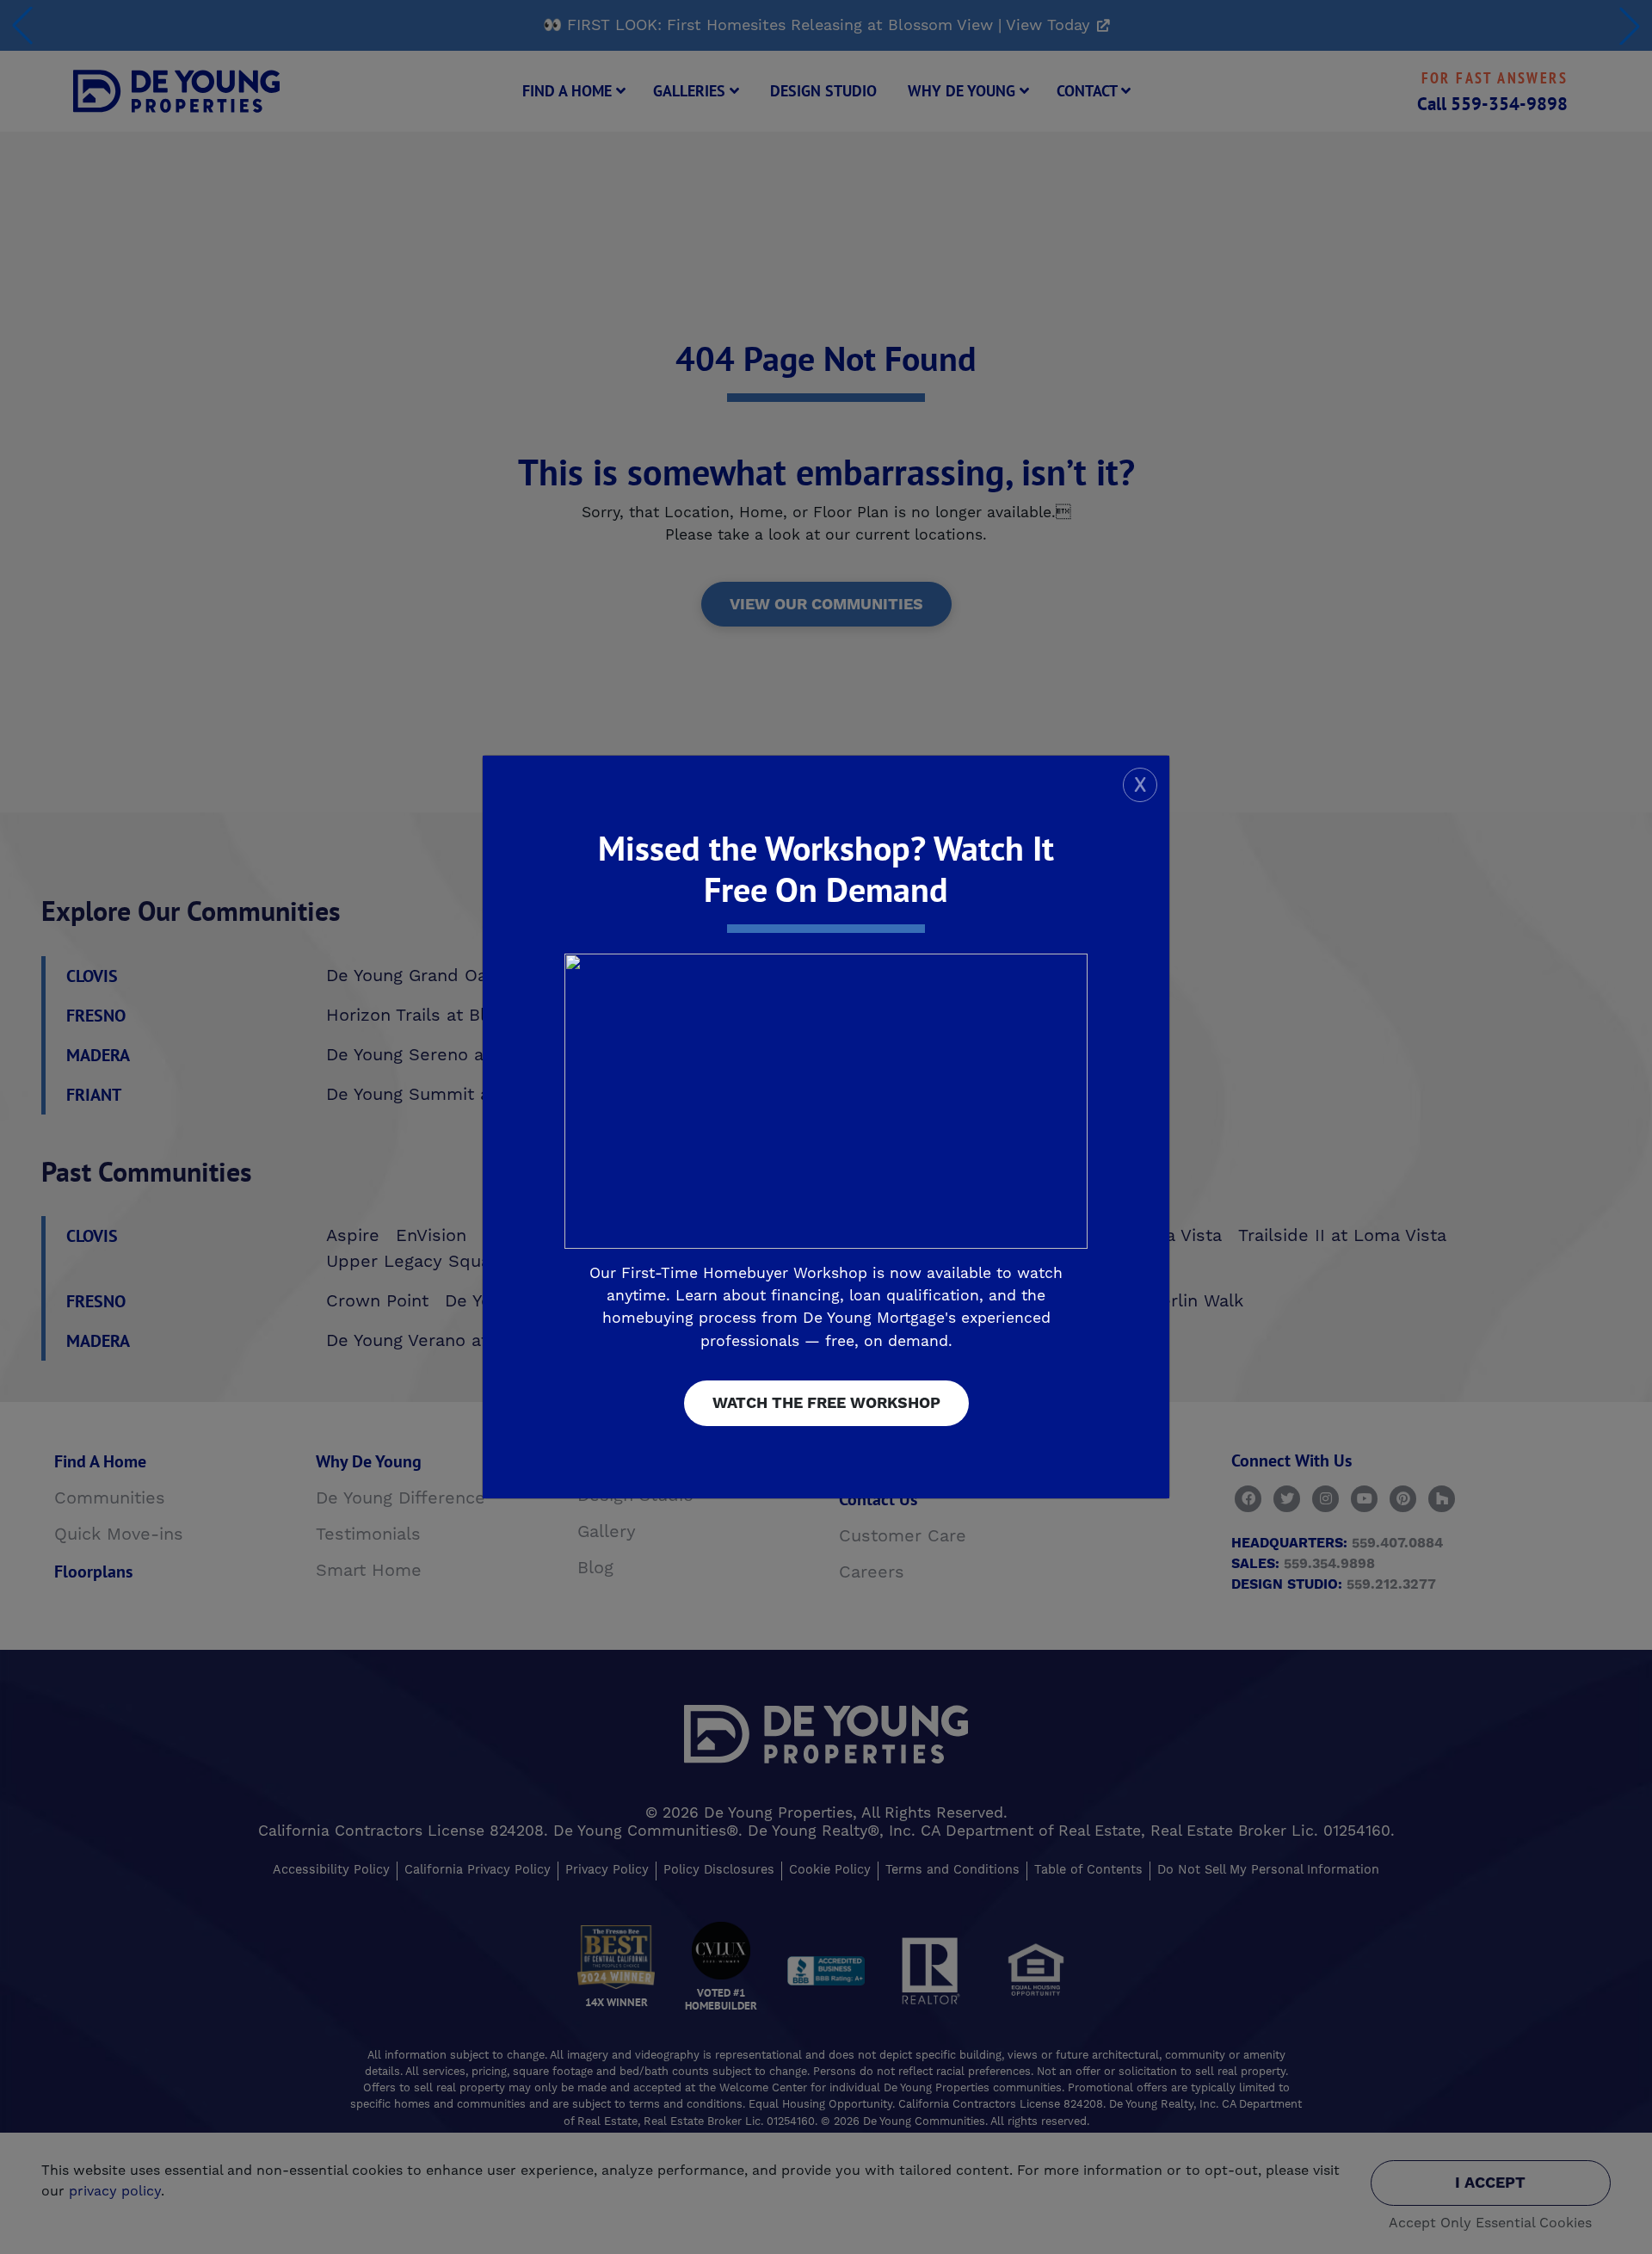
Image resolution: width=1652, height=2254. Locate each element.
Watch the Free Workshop (826, 1403)
